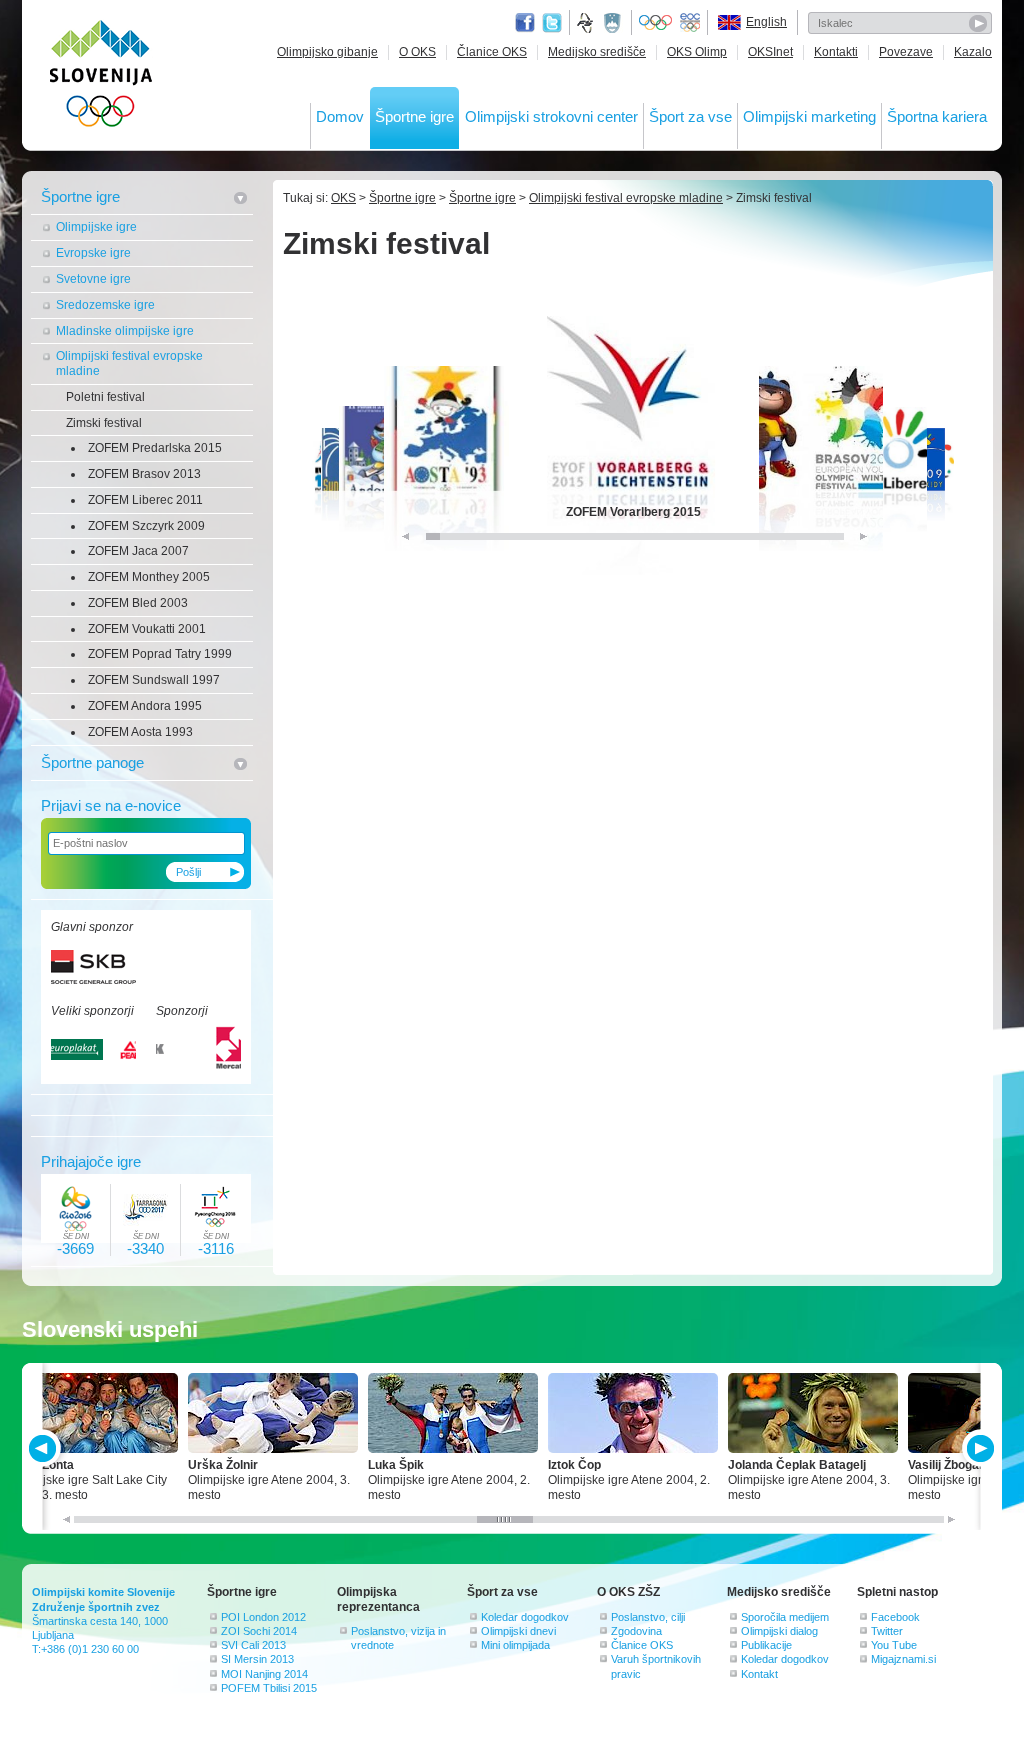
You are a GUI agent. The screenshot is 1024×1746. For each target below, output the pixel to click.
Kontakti (836, 52)
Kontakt (759, 1674)
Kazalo (973, 52)
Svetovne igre (93, 279)
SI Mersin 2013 (257, 1659)
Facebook (895, 1617)
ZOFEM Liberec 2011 (145, 500)
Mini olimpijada (515, 1645)
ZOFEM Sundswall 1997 (154, 680)
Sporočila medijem (785, 1617)
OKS (343, 198)
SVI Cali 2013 (253, 1645)
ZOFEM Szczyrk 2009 (146, 526)
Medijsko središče (597, 52)
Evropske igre (93, 253)
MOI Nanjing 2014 (264, 1674)
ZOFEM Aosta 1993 (140, 732)
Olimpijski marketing (809, 116)
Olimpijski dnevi (518, 1631)
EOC (690, 23)
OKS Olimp (697, 52)
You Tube (894, 1645)
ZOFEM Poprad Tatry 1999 (160, 654)
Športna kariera (937, 116)
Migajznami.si (903, 1659)
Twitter (552, 23)
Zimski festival (104, 423)
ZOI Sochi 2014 (259, 1631)
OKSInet (770, 52)
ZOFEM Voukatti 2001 (147, 629)
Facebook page (525, 23)
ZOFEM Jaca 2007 (138, 551)
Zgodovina (636, 1631)
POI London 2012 (263, 1617)
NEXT (978, 1448)
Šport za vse (690, 116)
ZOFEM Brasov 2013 (144, 474)
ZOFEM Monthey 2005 (149, 577)
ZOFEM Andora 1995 (145, 706)
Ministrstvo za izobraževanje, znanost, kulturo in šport (614, 23)
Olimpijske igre (96, 227)
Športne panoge (92, 762)
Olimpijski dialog (779, 1631)
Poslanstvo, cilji (648, 1617)
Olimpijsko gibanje (327, 52)
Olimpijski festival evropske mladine (129, 363)
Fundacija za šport (587, 23)
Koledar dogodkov (525, 1617)
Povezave (906, 52)
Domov (340, 116)
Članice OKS (492, 52)
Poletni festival (105, 397)
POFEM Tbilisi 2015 (269, 1688)
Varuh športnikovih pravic (656, 1666)
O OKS (417, 52)
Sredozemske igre (105, 305)
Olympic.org (656, 23)
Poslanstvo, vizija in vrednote (398, 1638)
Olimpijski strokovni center (551, 116)
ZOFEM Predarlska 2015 (155, 448)
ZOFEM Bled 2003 (138, 603)
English (766, 22)
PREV (45, 1448)
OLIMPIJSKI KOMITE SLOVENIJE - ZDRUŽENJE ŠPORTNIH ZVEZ (101, 77)
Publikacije (766, 1645)
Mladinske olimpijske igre (125, 331)
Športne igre (414, 116)
